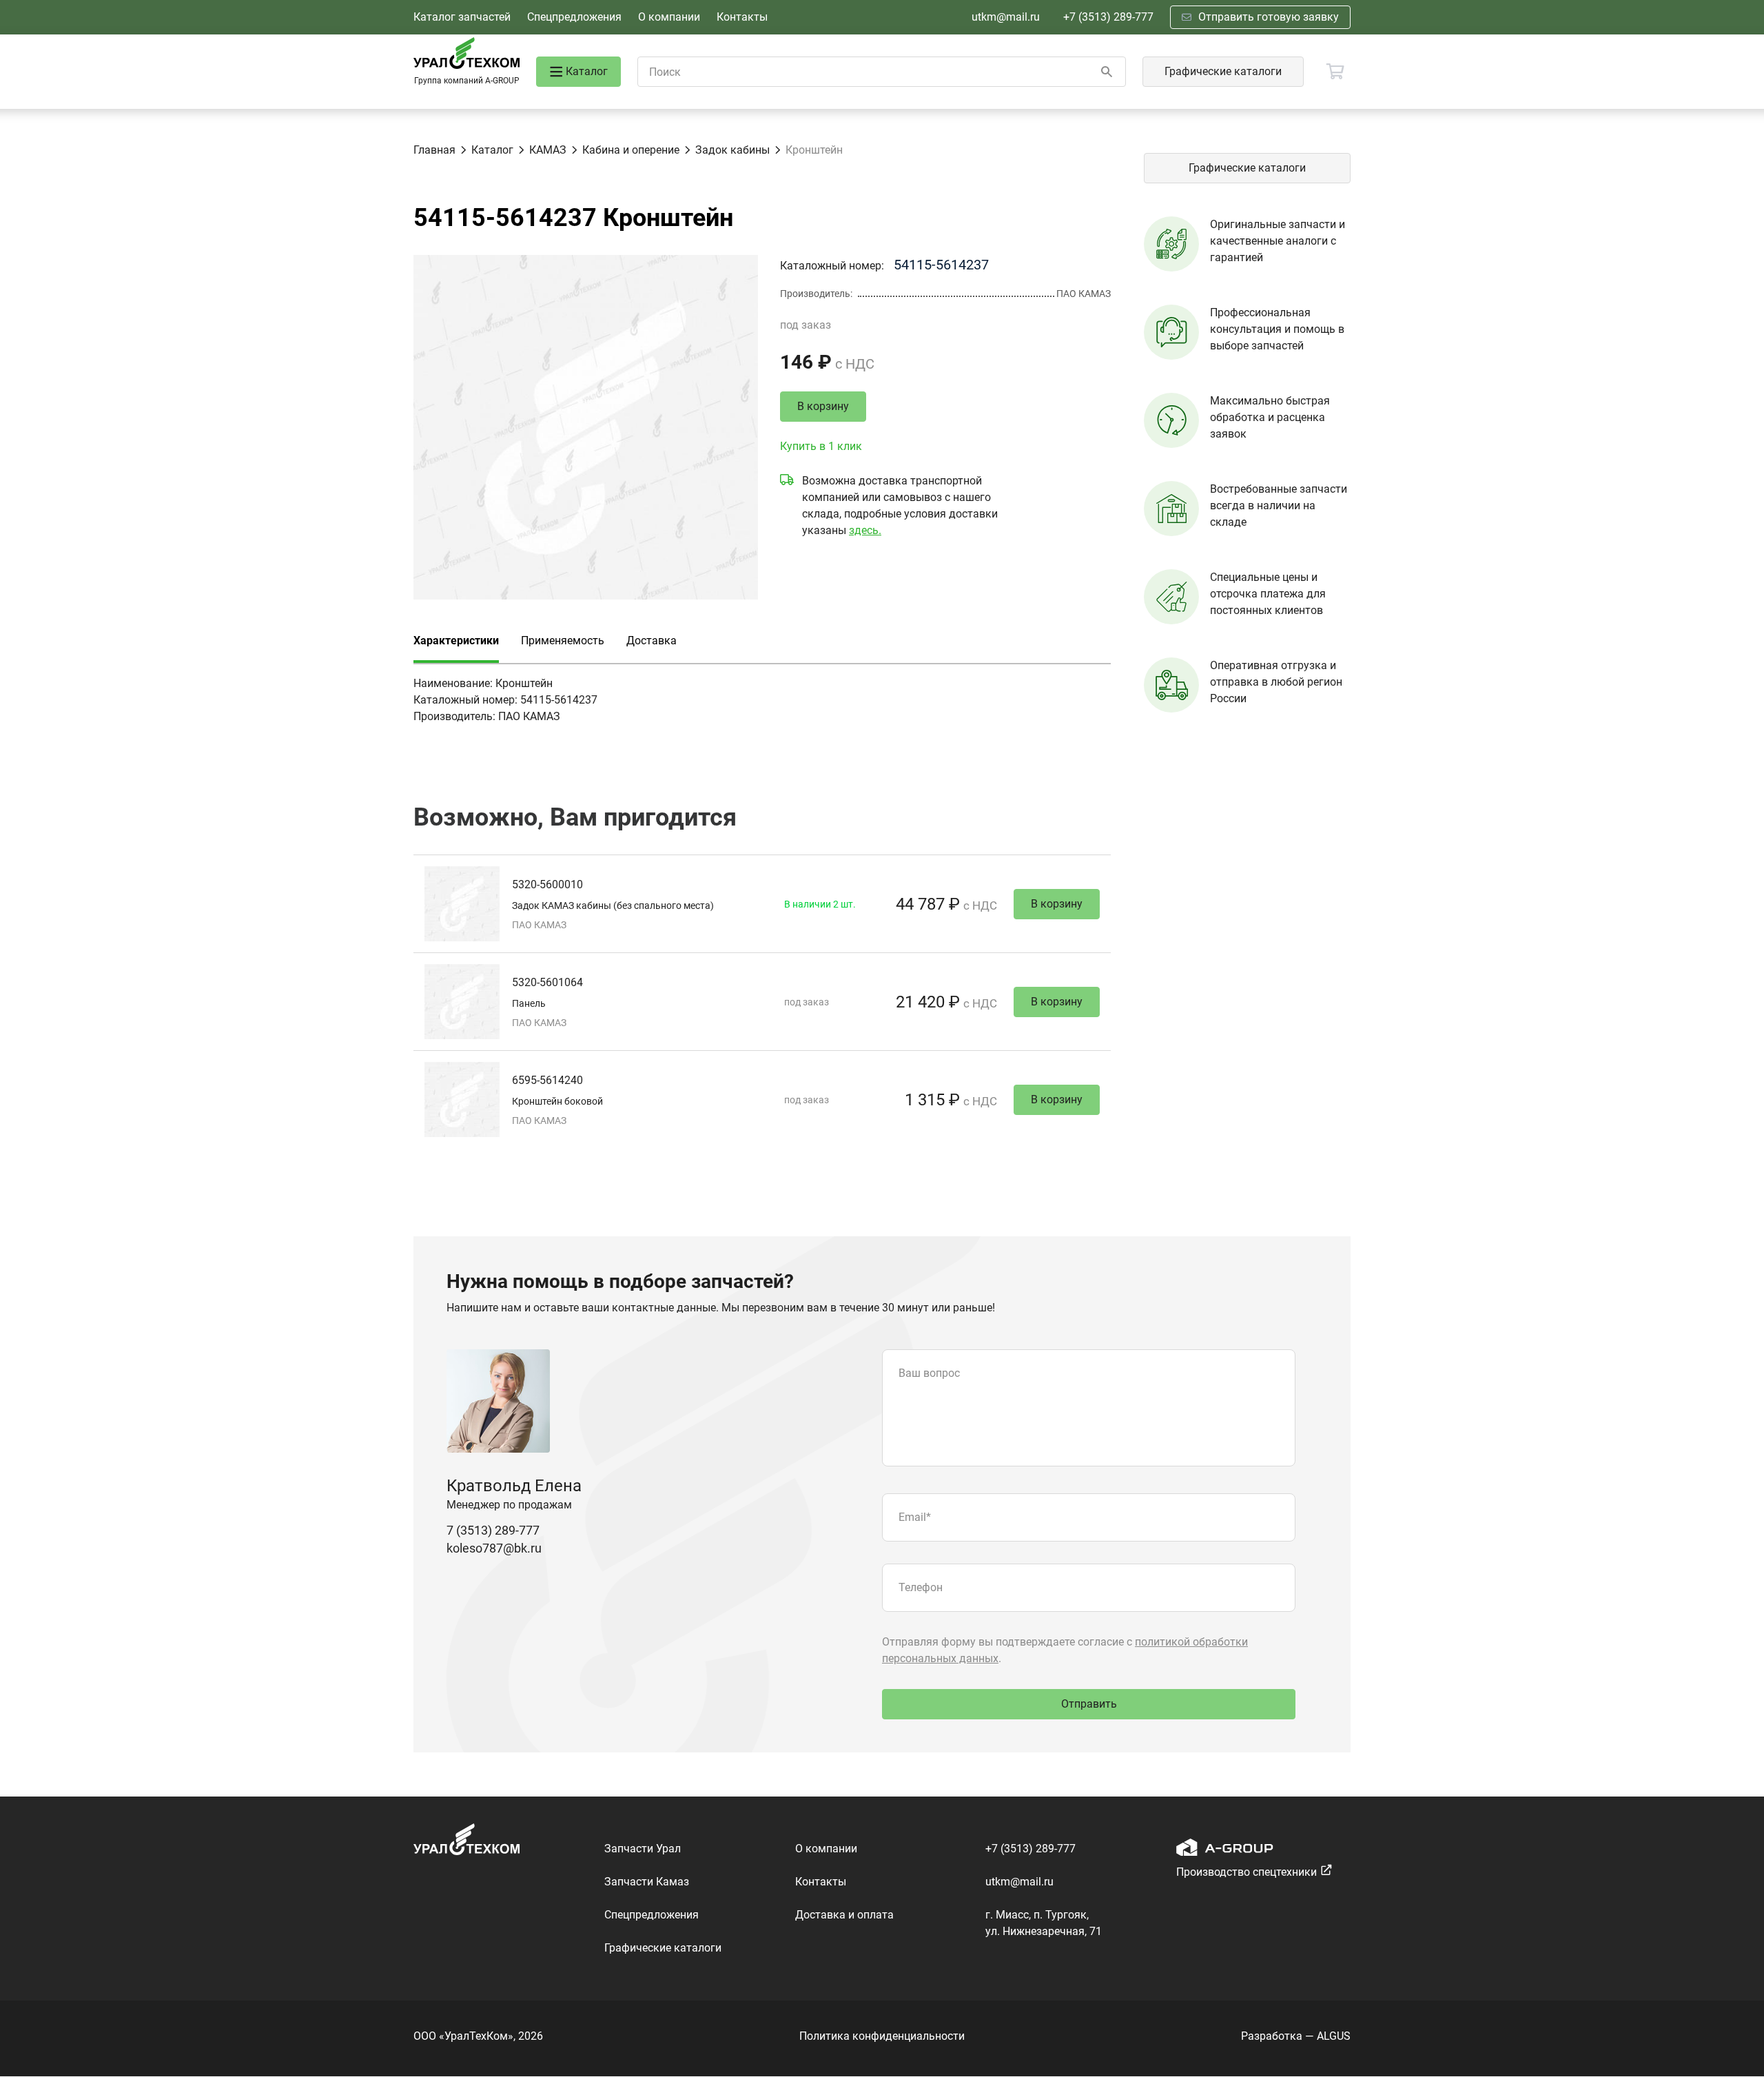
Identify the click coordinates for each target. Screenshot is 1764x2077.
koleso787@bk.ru (494, 1548)
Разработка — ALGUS (1296, 2036)
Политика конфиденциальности (882, 2036)
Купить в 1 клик (821, 446)
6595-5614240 (547, 1080)
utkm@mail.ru (1006, 17)
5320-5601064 (547, 982)
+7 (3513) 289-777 (1108, 17)
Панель (529, 1003)
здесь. (865, 530)
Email (915, 1517)
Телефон (921, 1587)
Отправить (1089, 1704)
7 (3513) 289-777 (493, 1530)
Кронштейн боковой (557, 1101)
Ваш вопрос (929, 1373)
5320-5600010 (547, 884)
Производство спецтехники (1247, 1872)
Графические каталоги (1223, 71)
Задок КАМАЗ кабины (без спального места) (613, 906)
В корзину (823, 406)
